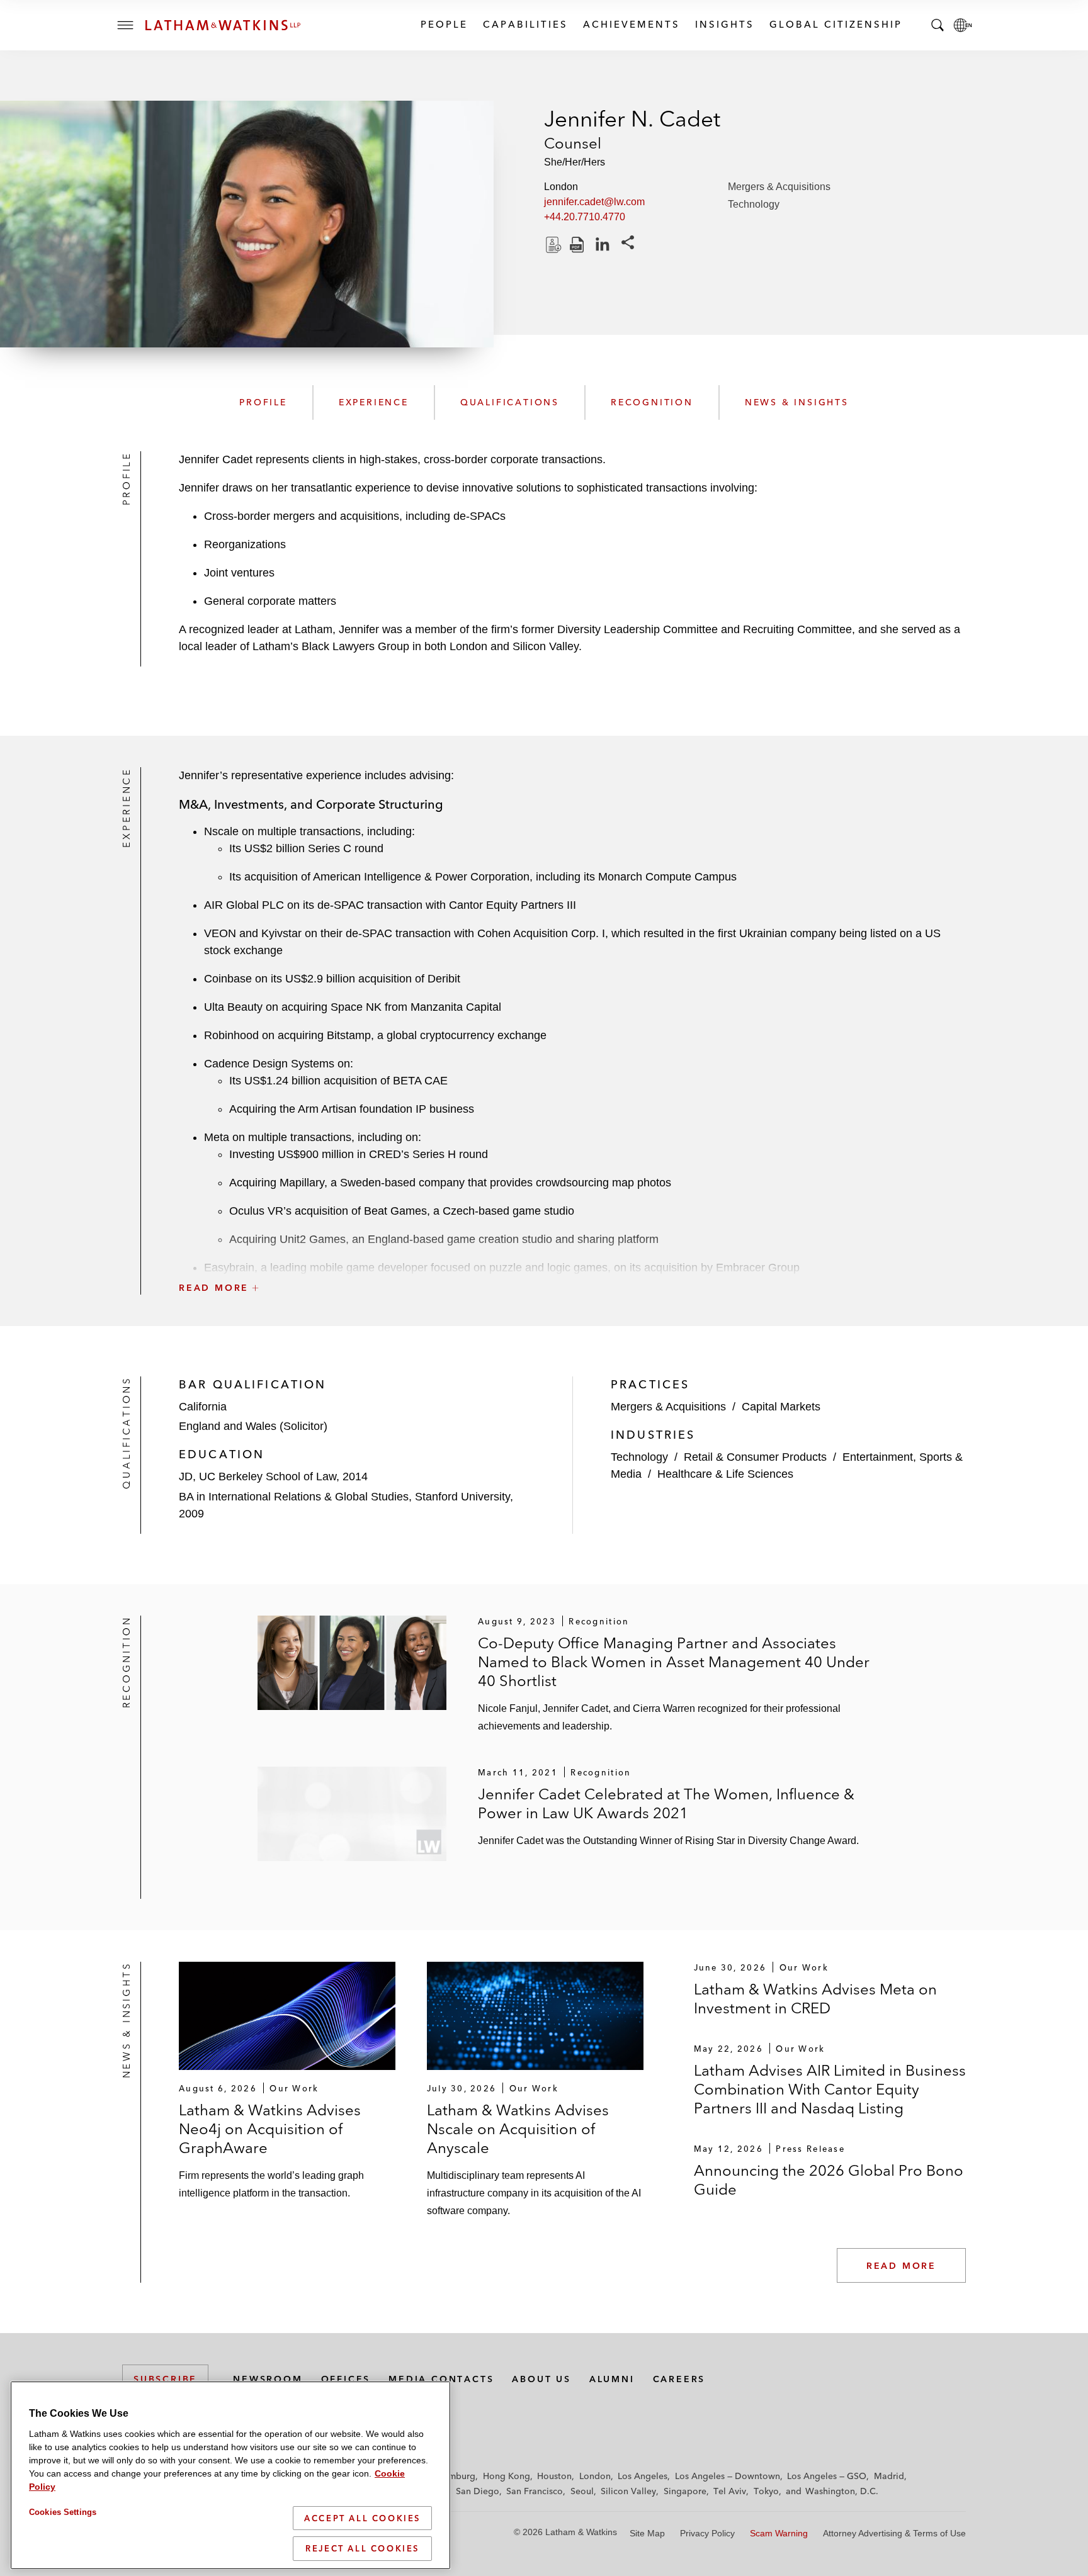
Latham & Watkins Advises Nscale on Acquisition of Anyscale (518, 2129)
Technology (754, 204)
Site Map (647, 2533)
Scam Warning (779, 2533)
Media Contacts (441, 2379)
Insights (724, 24)
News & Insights (797, 402)
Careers (679, 2379)
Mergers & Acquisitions (779, 187)
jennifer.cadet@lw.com (594, 202)
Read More (901, 2266)
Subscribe (165, 2379)
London (595, 2476)
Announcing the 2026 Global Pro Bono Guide (829, 2180)
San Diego (478, 2491)
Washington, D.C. (842, 2491)
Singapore (685, 2491)
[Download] (552, 245)
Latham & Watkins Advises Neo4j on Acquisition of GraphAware (270, 2129)
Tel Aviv (730, 2491)
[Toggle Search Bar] (938, 25)
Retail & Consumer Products (755, 1457)
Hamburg (456, 2476)
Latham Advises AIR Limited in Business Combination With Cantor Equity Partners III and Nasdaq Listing (830, 2089)
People (444, 24)
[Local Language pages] (963, 25)
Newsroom (268, 2379)
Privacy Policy (707, 2533)
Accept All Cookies (362, 2518)
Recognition (652, 402)
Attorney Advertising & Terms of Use (894, 2533)
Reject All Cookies (362, 2548)
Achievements (631, 24)
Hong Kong (507, 2476)
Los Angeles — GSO (827, 2476)
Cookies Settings (63, 2512)
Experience (374, 402)
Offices (346, 2379)
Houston (554, 2476)
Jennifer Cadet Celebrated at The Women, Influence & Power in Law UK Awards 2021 (666, 1803)
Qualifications (510, 402)
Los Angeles (643, 2476)
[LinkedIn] (603, 245)
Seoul (582, 2491)
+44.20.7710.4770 (585, 217)
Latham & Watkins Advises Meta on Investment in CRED (815, 1999)
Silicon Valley (628, 2491)
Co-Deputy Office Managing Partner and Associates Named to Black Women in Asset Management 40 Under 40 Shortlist (674, 1662)
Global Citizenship (835, 24)
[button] (572, 1260)
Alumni (612, 2379)
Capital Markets (781, 1407)
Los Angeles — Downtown (728, 2476)
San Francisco (535, 2491)
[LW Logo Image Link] (223, 25)
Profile (263, 402)
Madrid (889, 2476)
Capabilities (525, 24)
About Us (541, 2379)
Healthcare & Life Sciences (725, 1474)
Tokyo (766, 2491)
